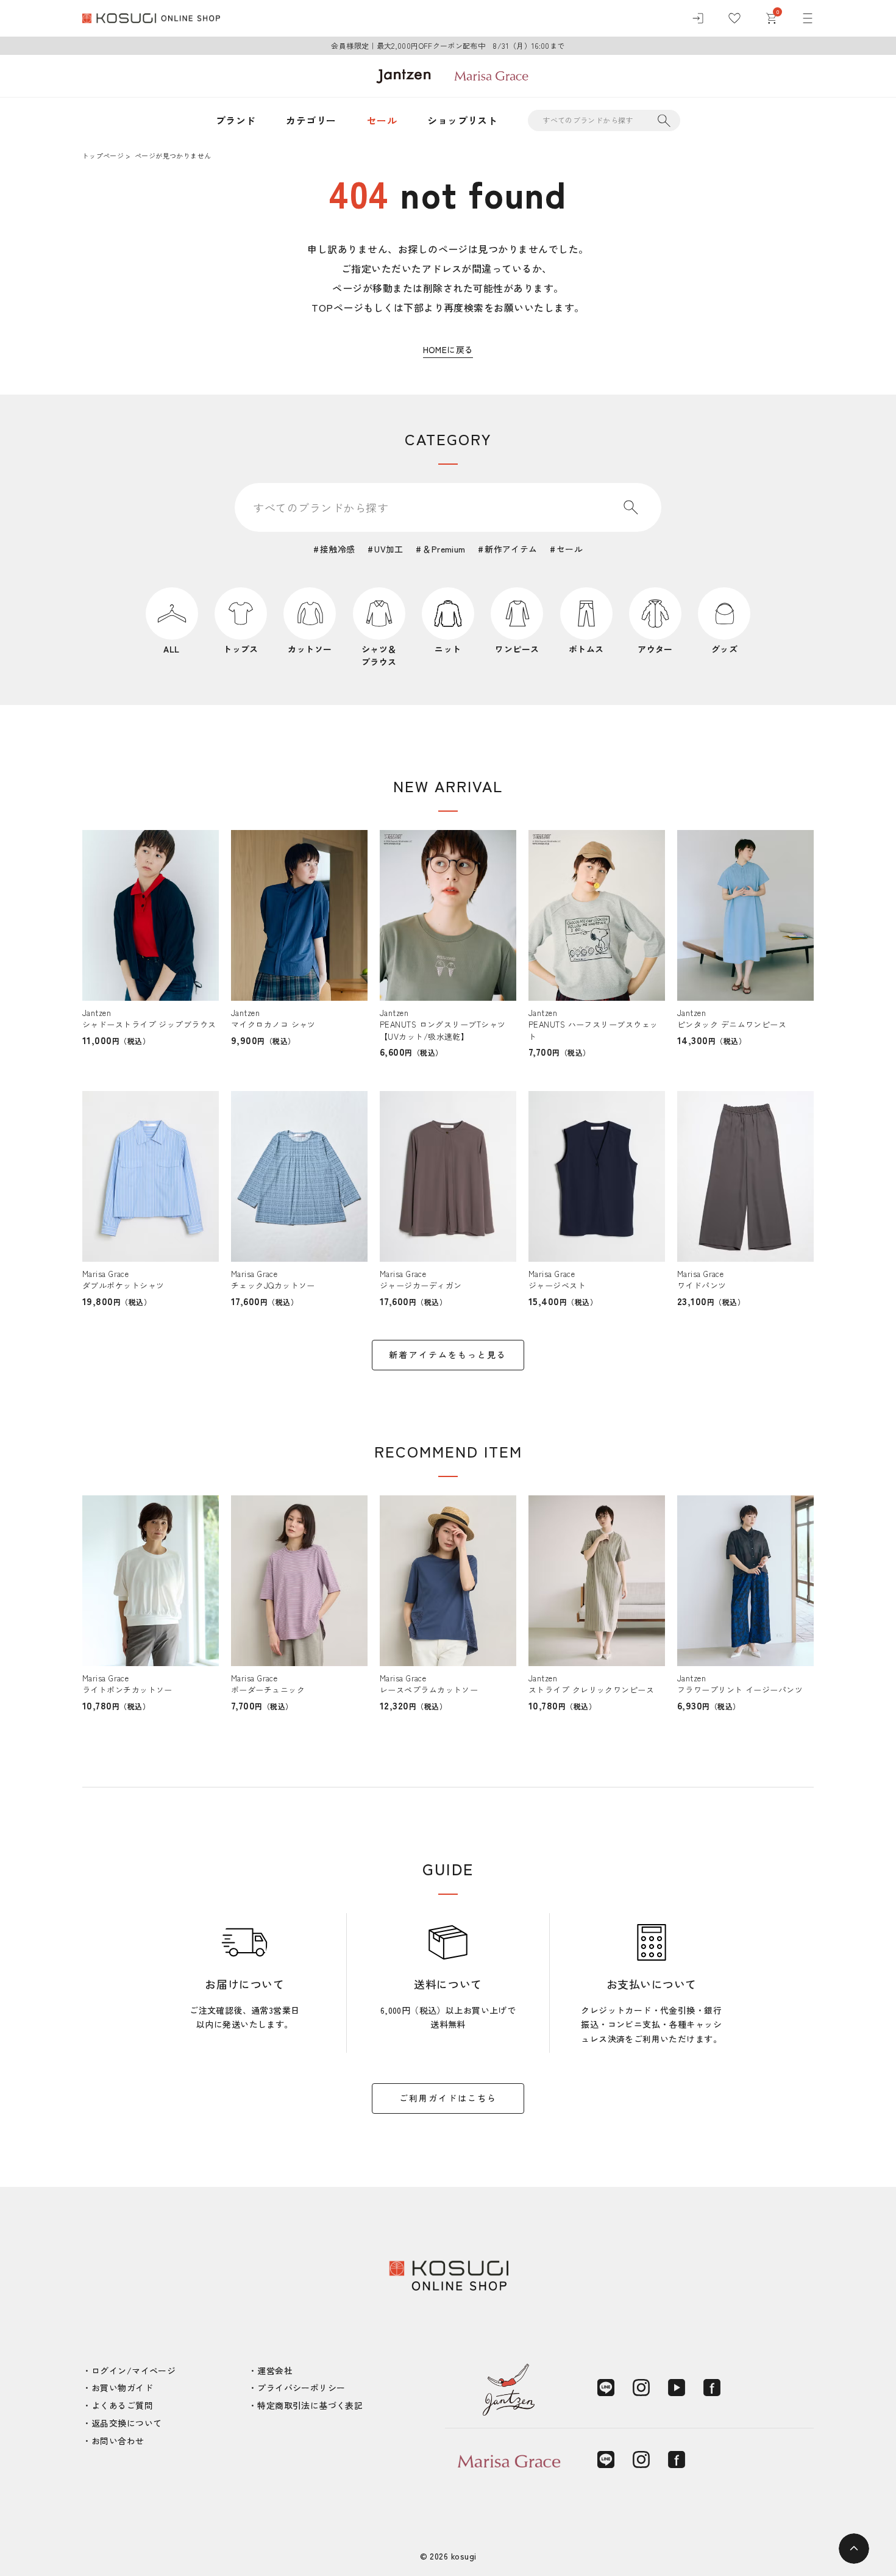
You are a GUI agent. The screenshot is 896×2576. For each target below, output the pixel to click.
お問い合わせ (118, 2441)
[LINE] (606, 2388)
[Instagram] (641, 2388)
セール (382, 120)
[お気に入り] (734, 18)
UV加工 (389, 549)
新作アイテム (511, 549)
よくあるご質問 (122, 2405)
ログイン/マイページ (133, 2370)
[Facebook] (712, 2388)
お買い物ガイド (122, 2388)
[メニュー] (808, 18)
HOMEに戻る (448, 349)
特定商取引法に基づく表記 (310, 2405)
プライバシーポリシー (301, 2388)
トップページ (103, 156)
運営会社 (275, 2370)
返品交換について (126, 2423)
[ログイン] (698, 18)
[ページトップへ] (854, 2549)
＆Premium (444, 549)
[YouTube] (677, 2388)
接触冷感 (338, 549)
